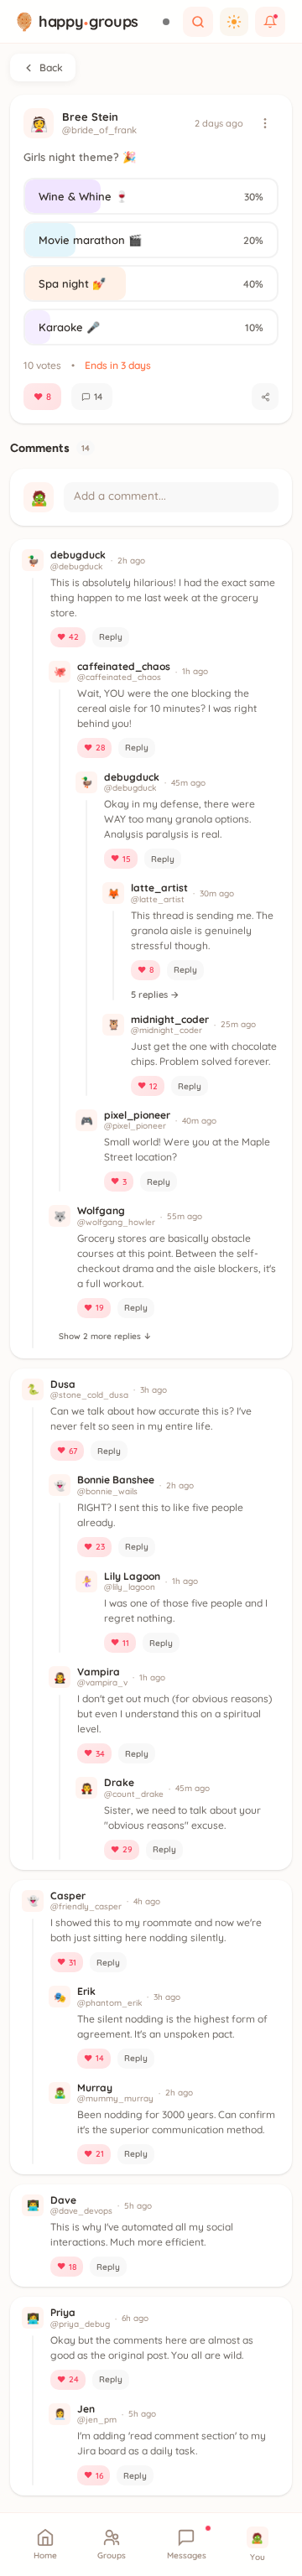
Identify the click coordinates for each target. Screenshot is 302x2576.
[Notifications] (270, 22)
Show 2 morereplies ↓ (105, 1336)
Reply (111, 637)
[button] (33, 960)
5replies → (155, 995)
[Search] (198, 22)
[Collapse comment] (164, 560)
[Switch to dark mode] (234, 22)
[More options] (265, 123)
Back (51, 68)
